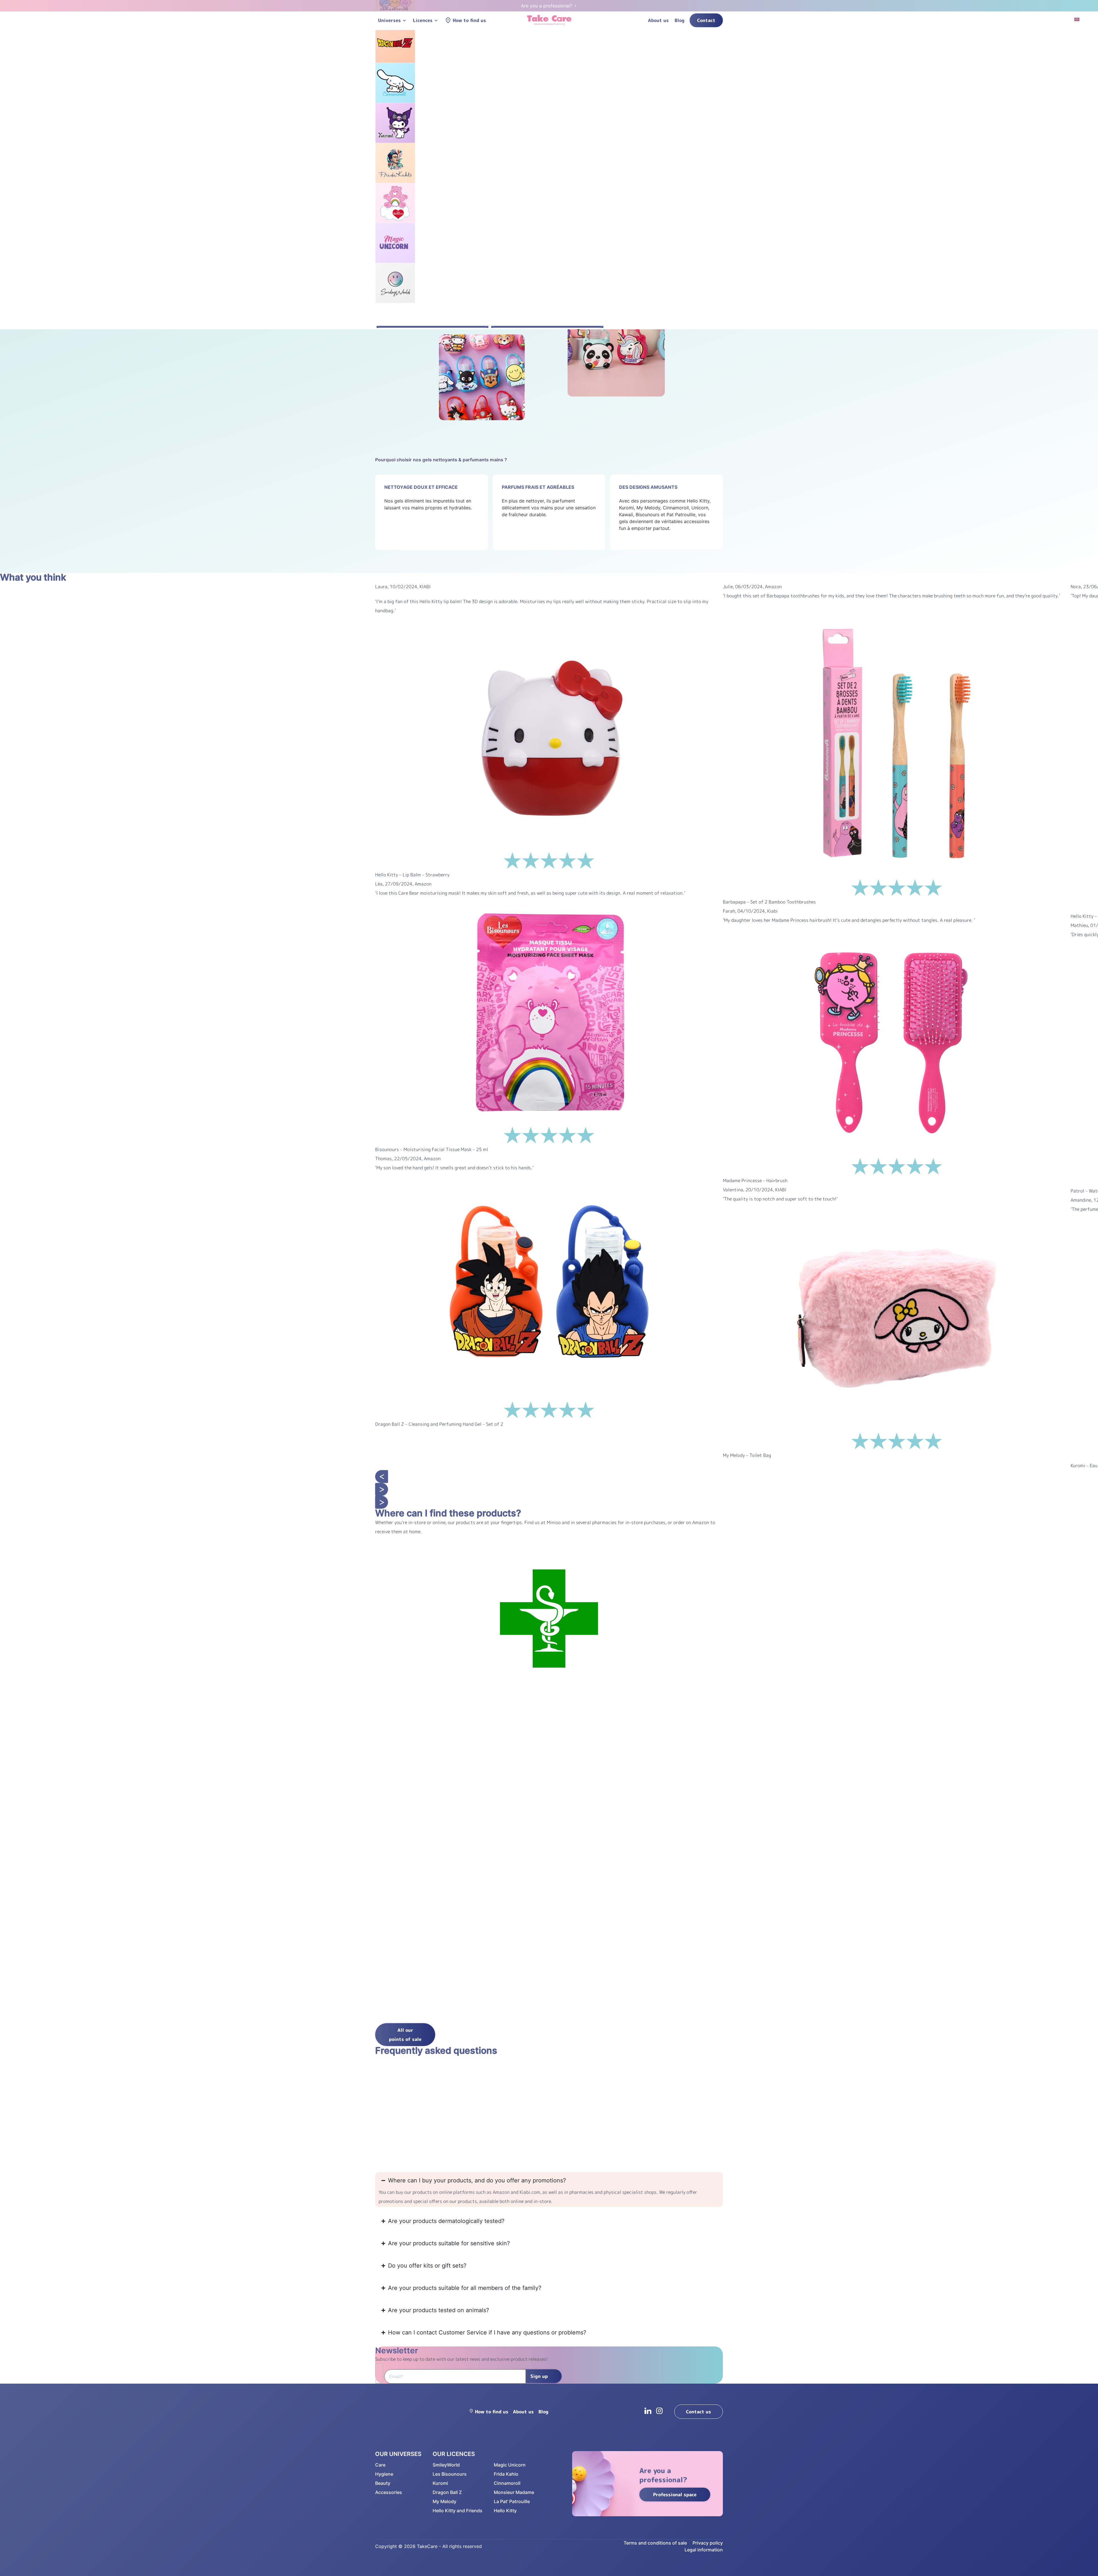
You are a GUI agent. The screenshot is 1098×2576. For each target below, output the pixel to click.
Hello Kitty (505, 2511)
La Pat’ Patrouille (512, 2501)
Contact (706, 20)
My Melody (444, 2501)
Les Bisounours (450, 2474)
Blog (680, 20)
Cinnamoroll (507, 2483)
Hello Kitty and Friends (457, 2511)
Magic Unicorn (510, 2465)
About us (658, 20)
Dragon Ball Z (447, 2492)
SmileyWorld (446, 2465)
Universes (389, 20)
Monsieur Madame (514, 2492)
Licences (423, 20)
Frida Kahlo (506, 2474)
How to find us (469, 20)
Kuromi (440, 2483)
